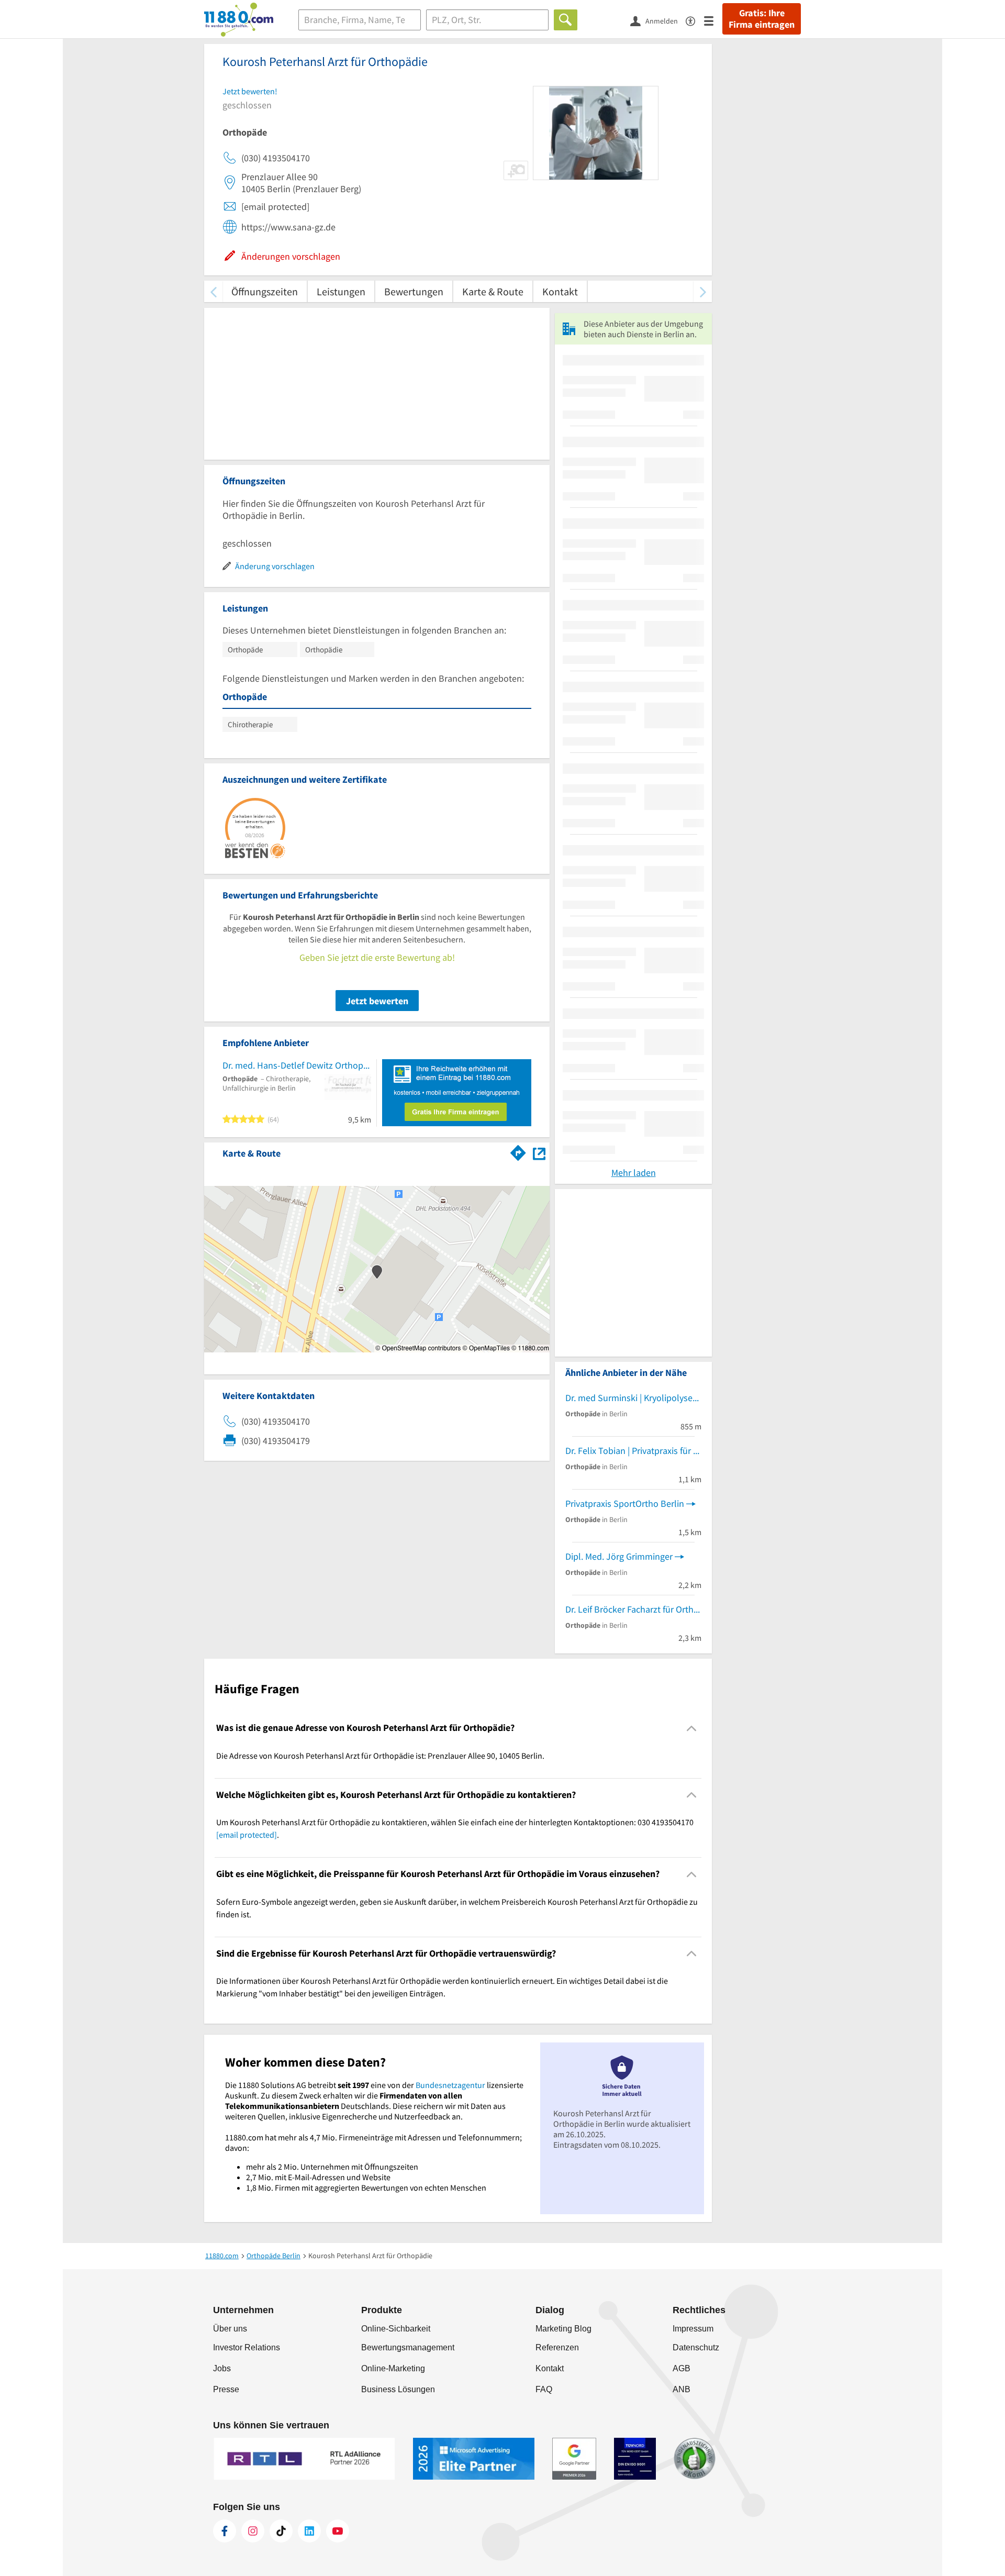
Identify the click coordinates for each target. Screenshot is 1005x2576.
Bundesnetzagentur (450, 2085)
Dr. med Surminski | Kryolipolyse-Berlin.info (633, 1398)
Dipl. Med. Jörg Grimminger (619, 1556)
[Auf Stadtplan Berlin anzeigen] (539, 1153)
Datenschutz (696, 2347)
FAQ (544, 2389)
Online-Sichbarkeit (396, 2329)
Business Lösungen (398, 2389)
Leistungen (341, 291)
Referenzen (557, 2347)
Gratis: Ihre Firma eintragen (762, 19)
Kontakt (560, 291)
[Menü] (713, 20)
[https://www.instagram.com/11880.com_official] (253, 2531)
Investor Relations (247, 2347)
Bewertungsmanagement (408, 2347)
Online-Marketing (393, 2368)
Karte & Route (493, 291)
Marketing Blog (563, 2329)
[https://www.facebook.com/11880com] (225, 2531)
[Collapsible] (692, 1728)
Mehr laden (634, 1173)
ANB (682, 2389)
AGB (682, 2368)
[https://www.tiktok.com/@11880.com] (281, 2531)
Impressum (693, 2329)
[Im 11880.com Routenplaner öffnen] (518, 1151)
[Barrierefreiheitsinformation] (695, 20)
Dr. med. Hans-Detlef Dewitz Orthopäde (297, 1065)
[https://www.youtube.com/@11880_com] (338, 2531)
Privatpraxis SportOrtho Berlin (625, 1503)
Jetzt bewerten (377, 1001)
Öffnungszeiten (265, 291)
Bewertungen (414, 291)
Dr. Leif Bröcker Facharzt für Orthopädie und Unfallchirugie (633, 1609)
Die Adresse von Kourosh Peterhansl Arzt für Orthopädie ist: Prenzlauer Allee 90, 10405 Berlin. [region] (380, 1756)
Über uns (230, 2329)
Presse (226, 2389)
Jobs (222, 2368)
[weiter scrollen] (703, 291)
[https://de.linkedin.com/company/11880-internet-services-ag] (309, 2531)
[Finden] (566, 20)
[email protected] (247, 1835)
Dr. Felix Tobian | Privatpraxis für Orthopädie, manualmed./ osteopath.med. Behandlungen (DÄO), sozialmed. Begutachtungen (633, 1451)
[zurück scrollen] (213, 291)
